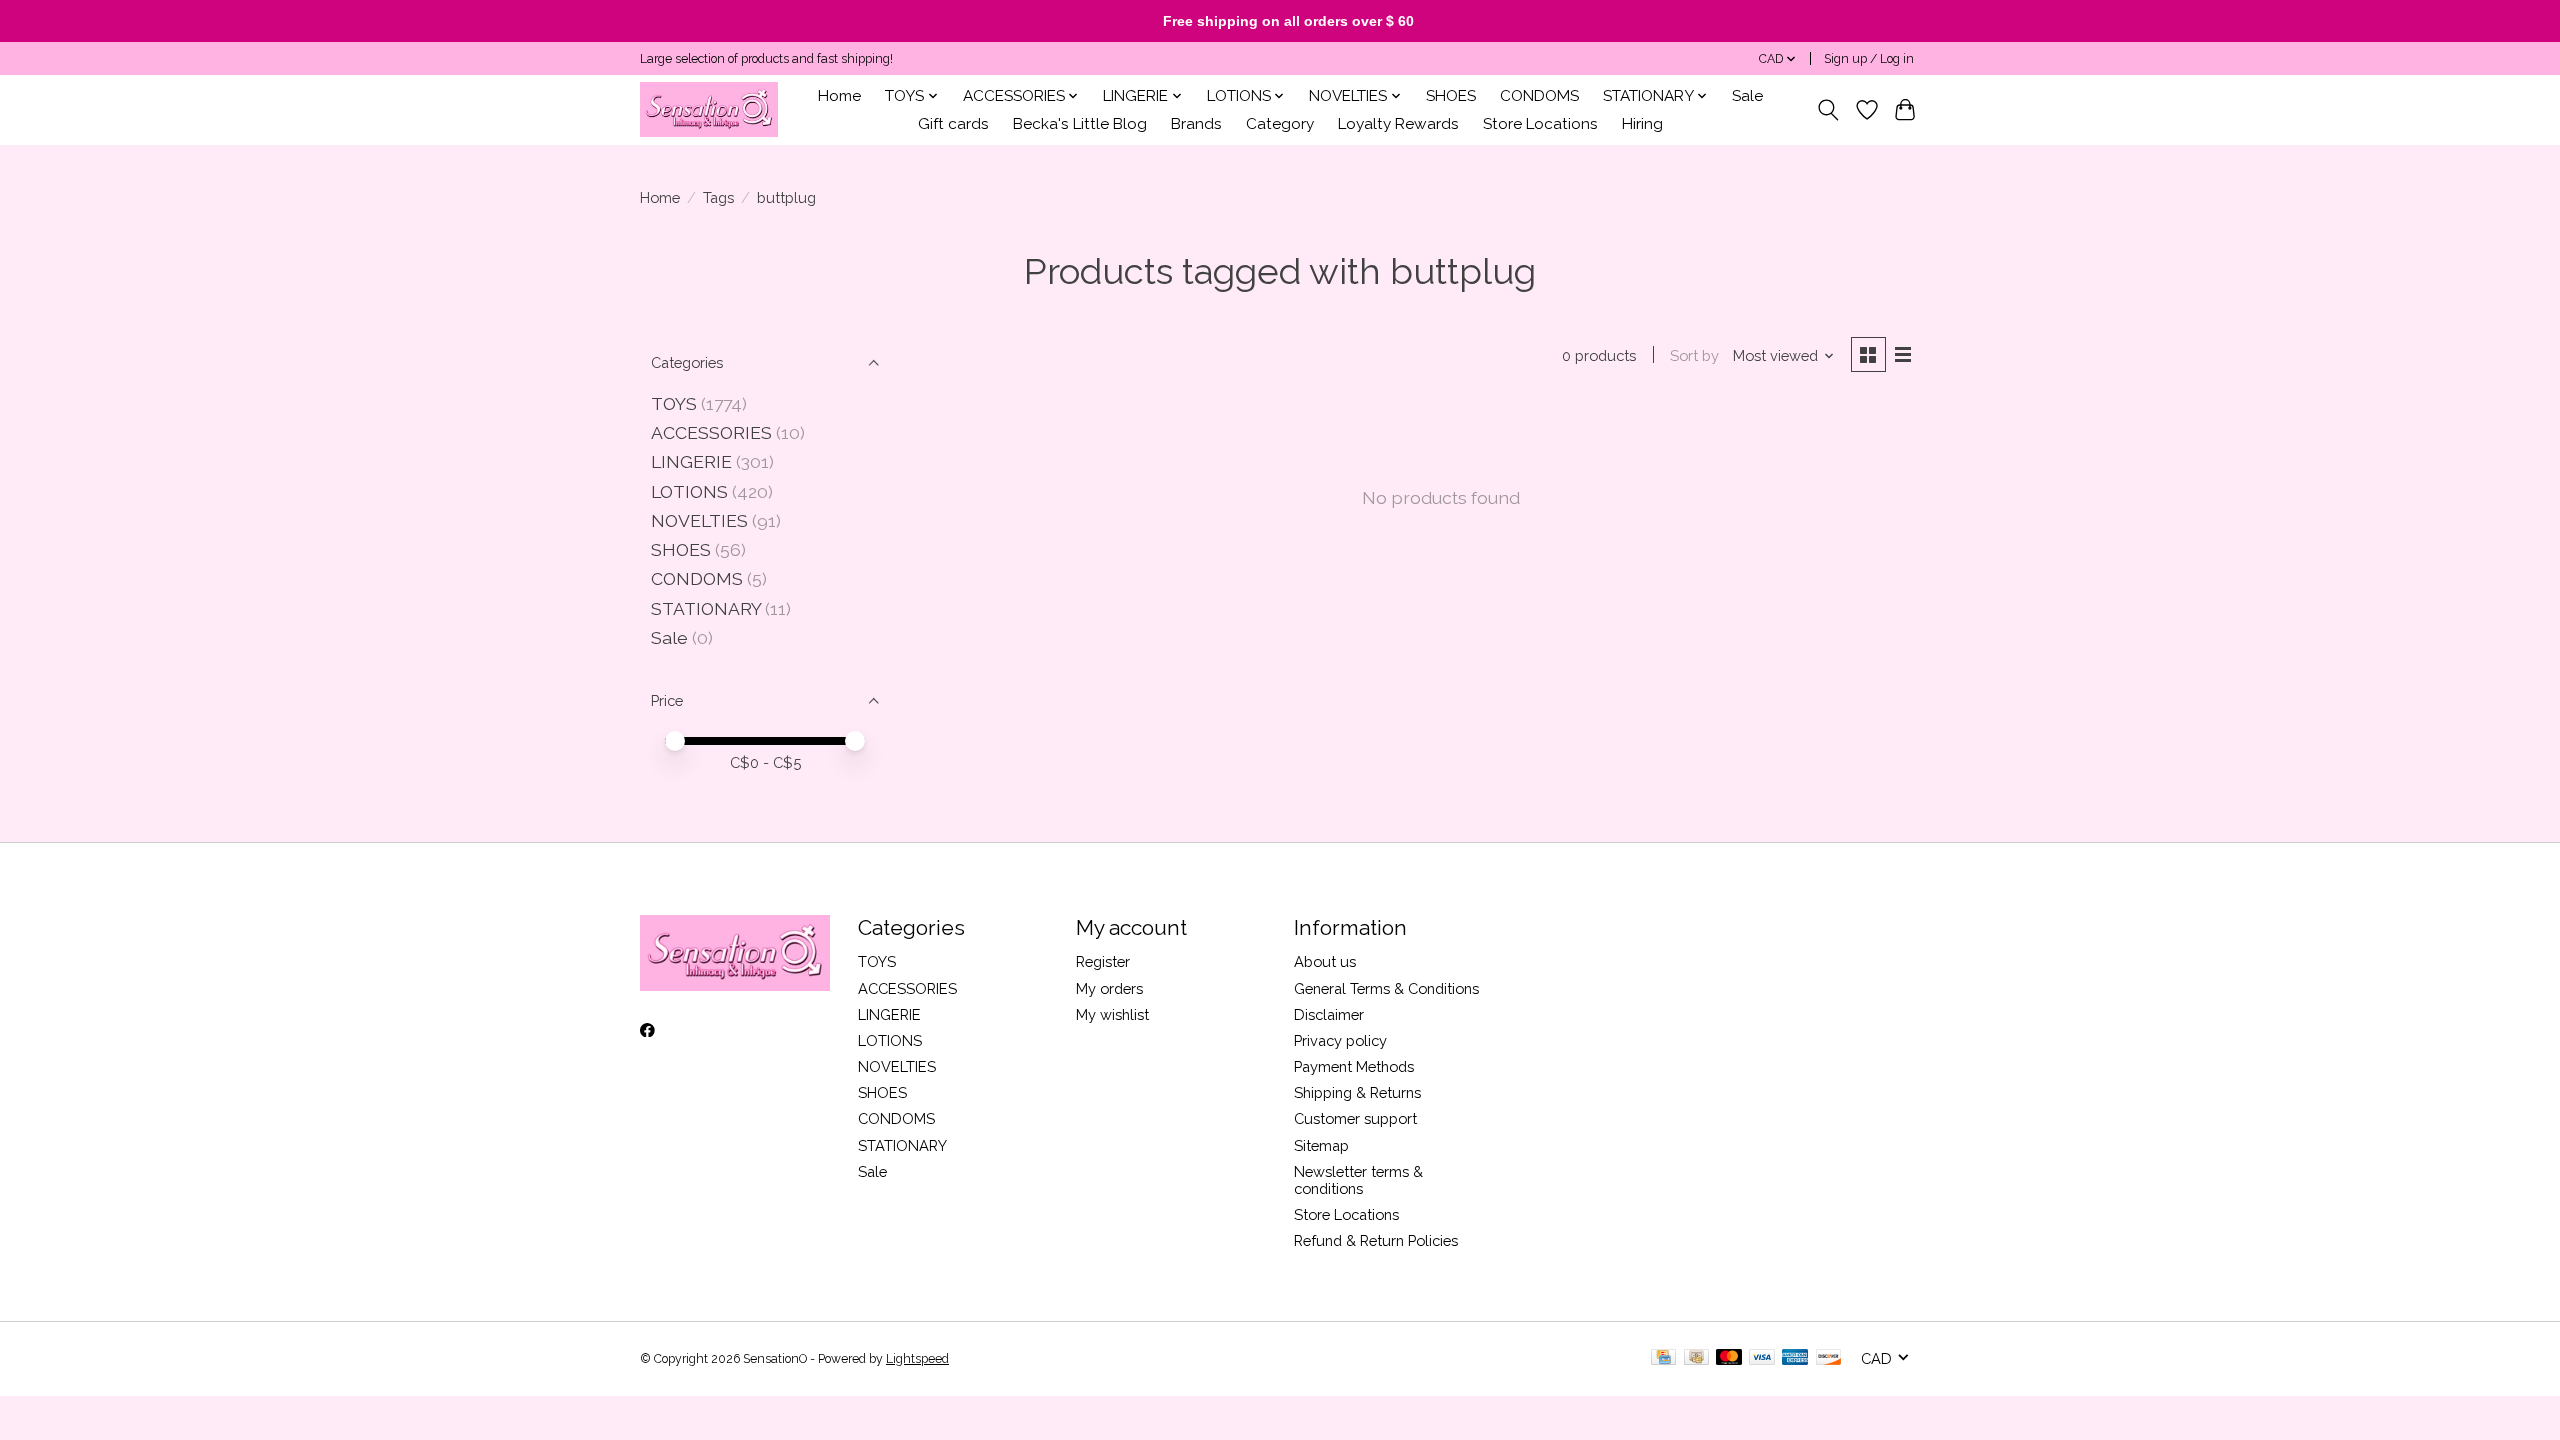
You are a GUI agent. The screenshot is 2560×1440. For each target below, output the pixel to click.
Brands (1196, 124)
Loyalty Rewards (1398, 124)
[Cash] (1696, 1358)
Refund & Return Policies (1376, 1240)
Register (1103, 961)
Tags (718, 197)
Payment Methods (1354, 1066)
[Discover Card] (1829, 1358)
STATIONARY (706, 608)
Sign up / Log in (1869, 59)
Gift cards (953, 124)
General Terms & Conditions (1386, 988)
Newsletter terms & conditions (1358, 1180)
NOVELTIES (699, 520)
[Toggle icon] (1828, 110)
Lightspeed (917, 1359)
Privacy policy (1340, 1040)
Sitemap (1321, 1145)
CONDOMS (1539, 96)
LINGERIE (691, 461)
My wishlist (1112, 1014)
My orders (1109, 988)
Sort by (1694, 355)
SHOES (1451, 96)
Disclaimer (1329, 1014)
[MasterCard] (1729, 1358)
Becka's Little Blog (1080, 124)
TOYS (674, 403)
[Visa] (1762, 1358)
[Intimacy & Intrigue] (709, 109)
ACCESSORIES (711, 432)
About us (1325, 961)
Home (839, 96)
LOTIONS (689, 491)
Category (1280, 124)
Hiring (1642, 124)
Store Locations (1540, 124)
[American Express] (1795, 1358)
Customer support (1355, 1118)
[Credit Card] (1663, 1358)
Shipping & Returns (1357, 1092)
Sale (1747, 96)
